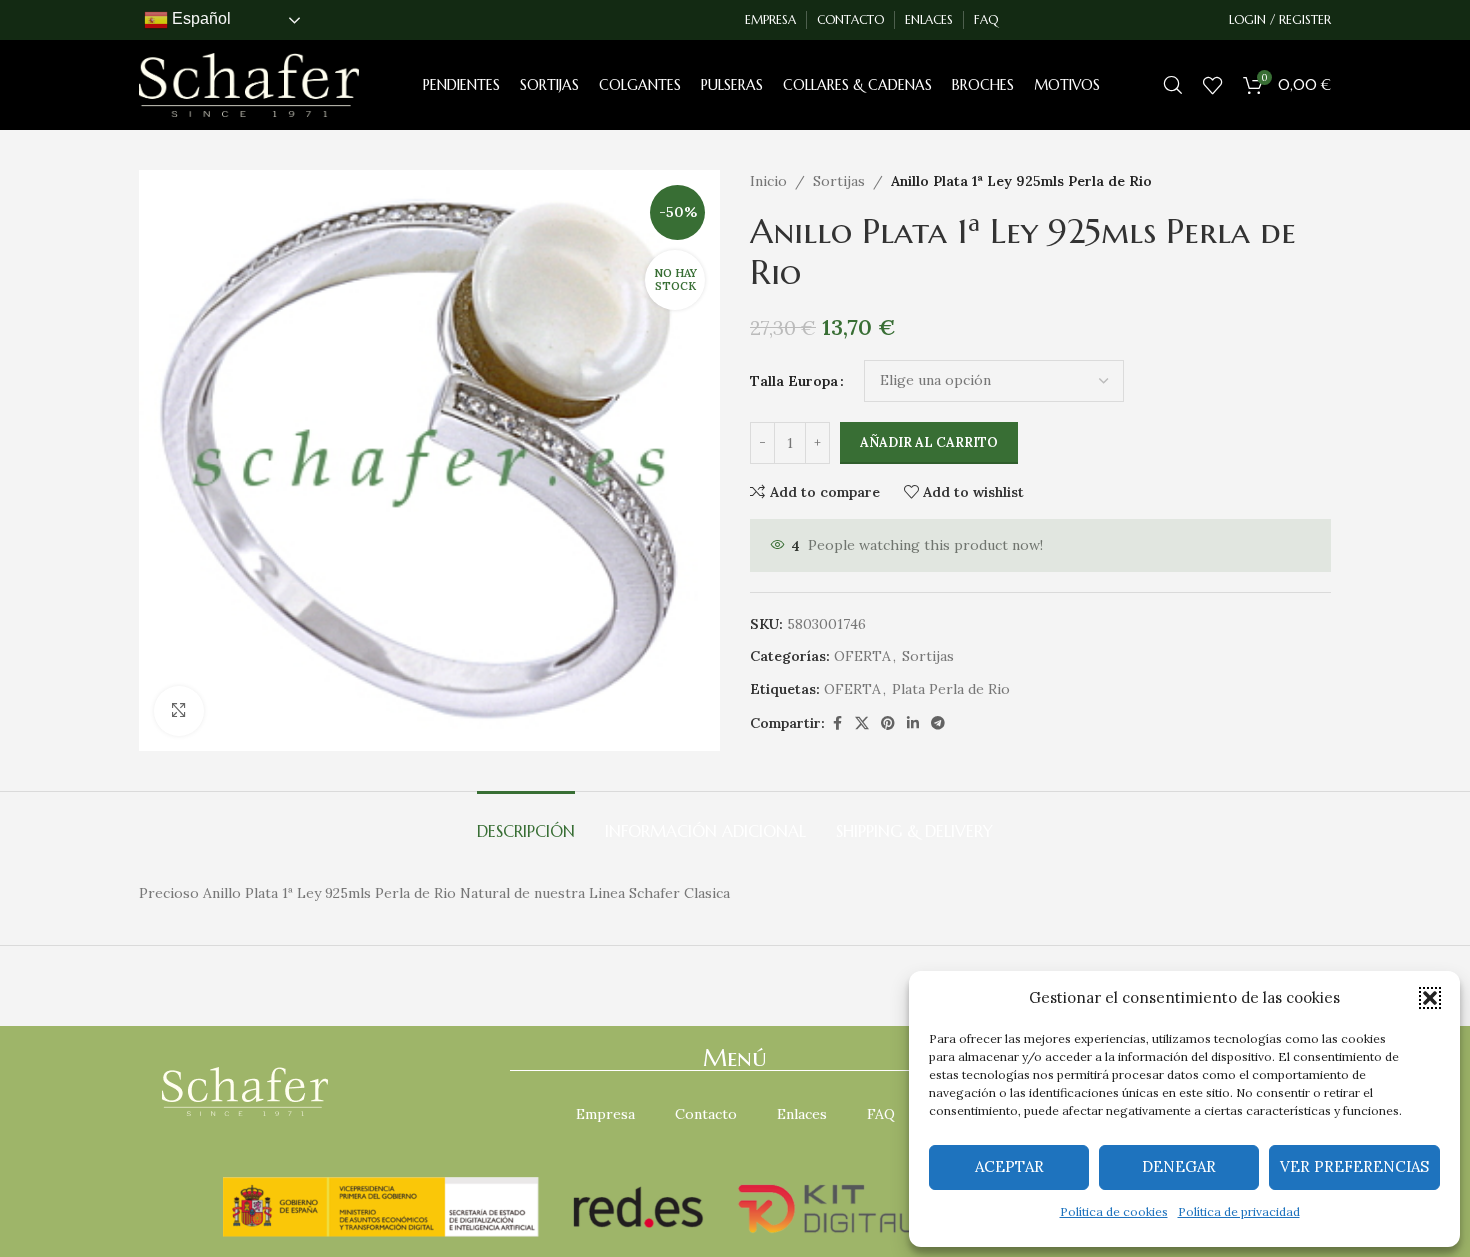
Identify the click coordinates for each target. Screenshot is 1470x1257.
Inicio (768, 181)
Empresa (605, 1114)
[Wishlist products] (1213, 85)
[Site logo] (249, 84)
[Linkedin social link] (913, 723)
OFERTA (862, 656)
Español (199, 18)
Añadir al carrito (929, 442)
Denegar (1179, 1166)
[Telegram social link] (938, 723)
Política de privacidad (1239, 1211)
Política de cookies (1114, 1211)
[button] (1430, 998)
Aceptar (1009, 1166)
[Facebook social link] (837, 723)
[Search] (1173, 85)
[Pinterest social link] (888, 723)
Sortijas (839, 181)
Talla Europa (794, 381)
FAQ (881, 1114)
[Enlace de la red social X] (862, 723)
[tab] (526, 821)
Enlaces (802, 1114)
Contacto (706, 1114)
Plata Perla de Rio (951, 689)
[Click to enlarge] (179, 711)
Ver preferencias (1354, 1166)
